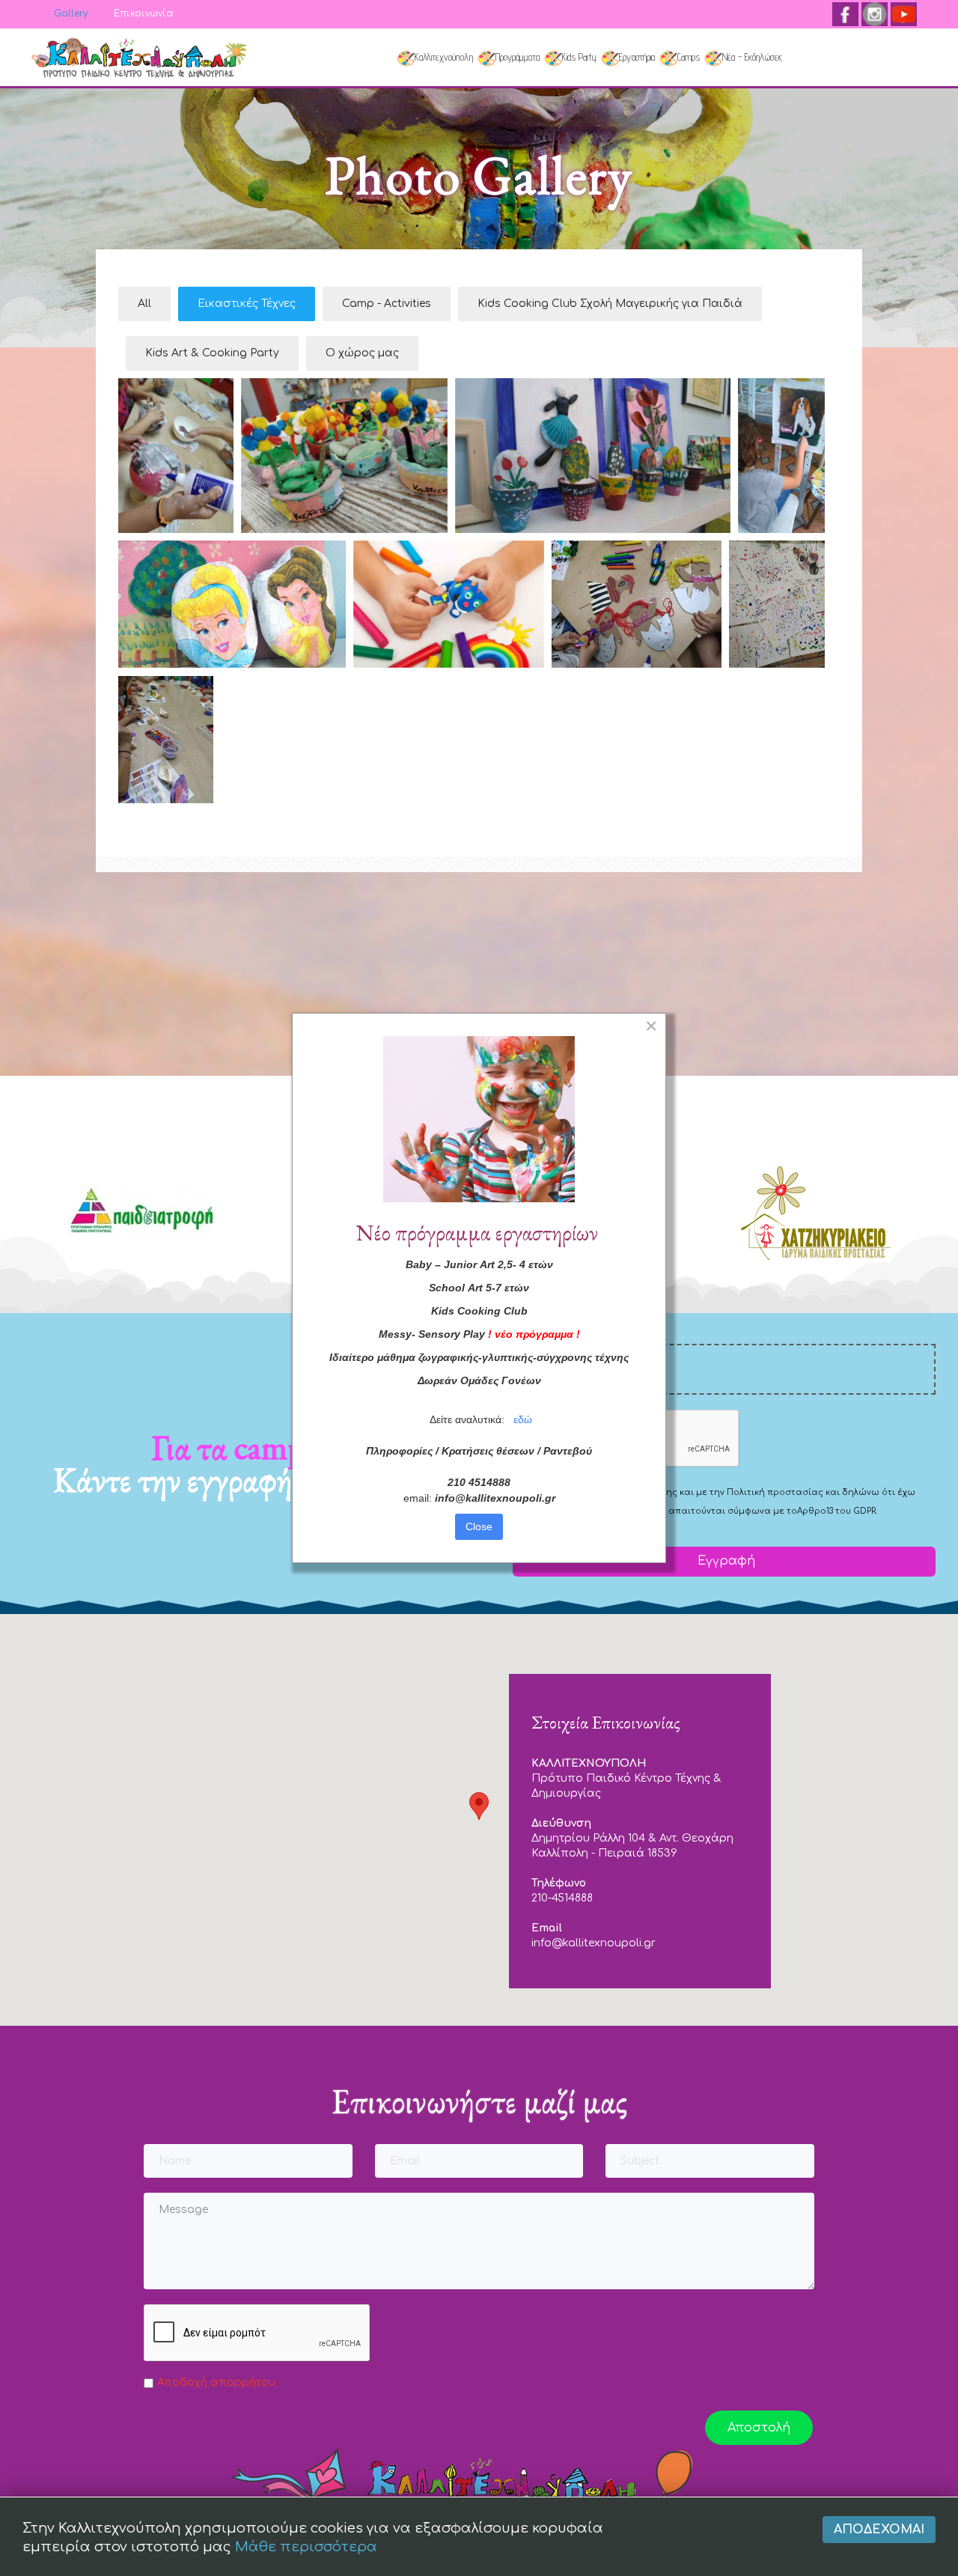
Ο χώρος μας (362, 353)
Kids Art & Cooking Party (212, 353)
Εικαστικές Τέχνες (247, 304)
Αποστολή (759, 2428)
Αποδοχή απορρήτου (216, 2382)
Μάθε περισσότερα (306, 2547)
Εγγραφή (724, 1561)
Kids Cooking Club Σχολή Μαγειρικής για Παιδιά (610, 304)
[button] (479, 1806)
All (144, 304)
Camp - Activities (387, 304)
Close (479, 1526)
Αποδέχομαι (879, 2530)
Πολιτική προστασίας (775, 1492)
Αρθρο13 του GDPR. (837, 1511)
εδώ (523, 1419)
